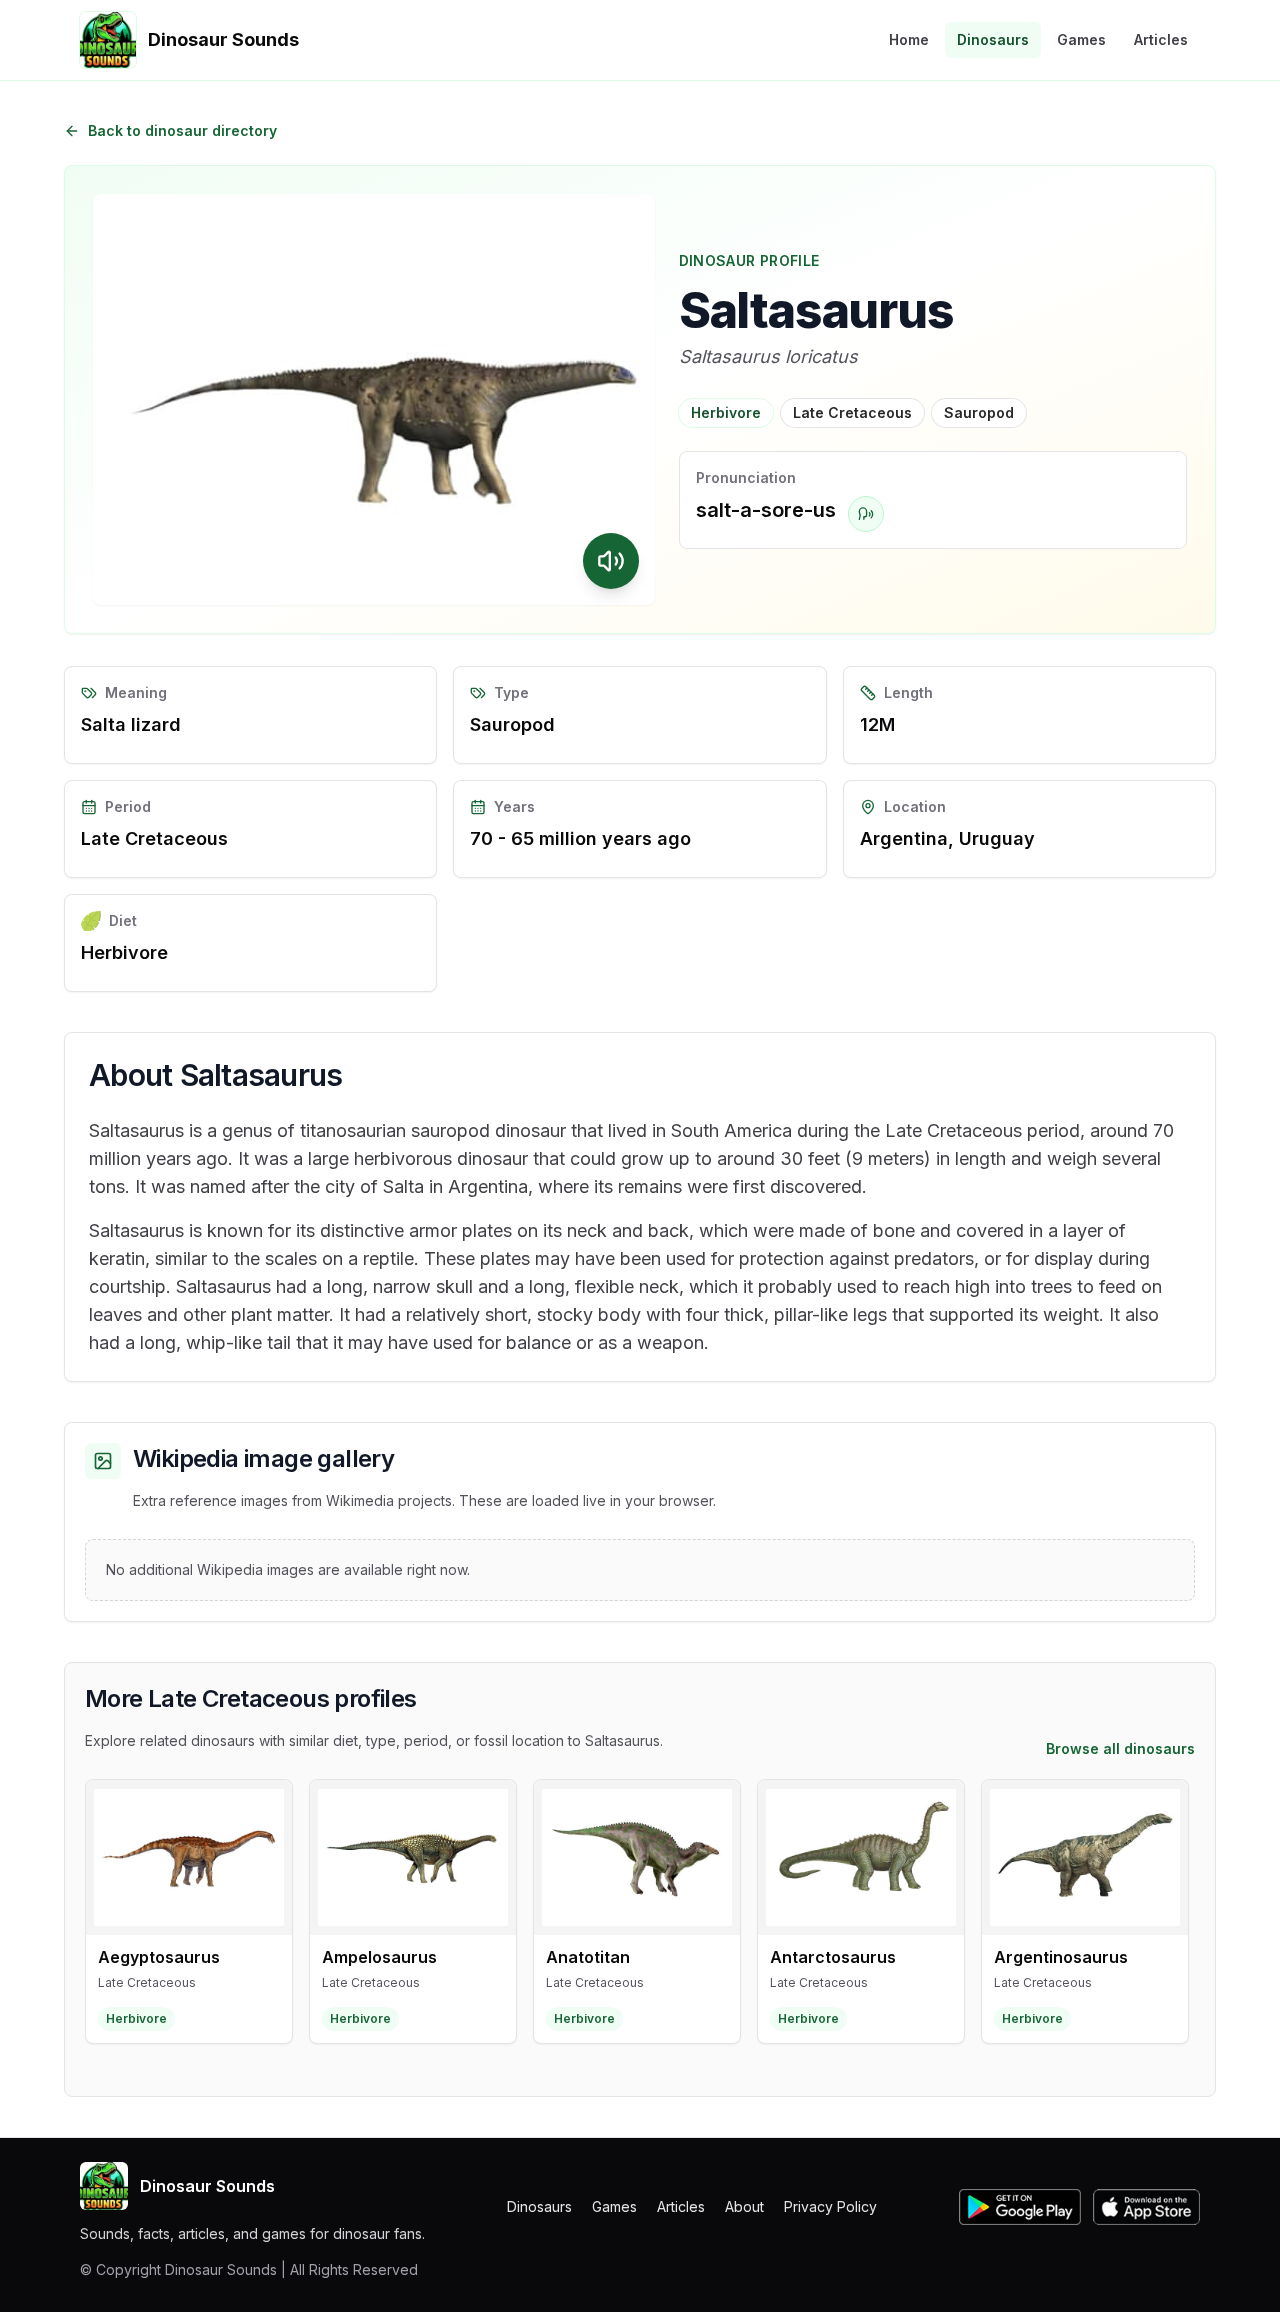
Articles (1161, 39)
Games (1081, 39)
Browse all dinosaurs (1120, 1748)
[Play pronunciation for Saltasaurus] (866, 514)
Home (909, 39)
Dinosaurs (993, 39)
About (744, 2206)
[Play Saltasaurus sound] (611, 561)
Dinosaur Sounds (207, 2186)
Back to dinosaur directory (182, 130)
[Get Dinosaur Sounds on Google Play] (1020, 2207)
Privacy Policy (830, 2206)
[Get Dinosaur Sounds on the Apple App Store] (1146, 2207)
